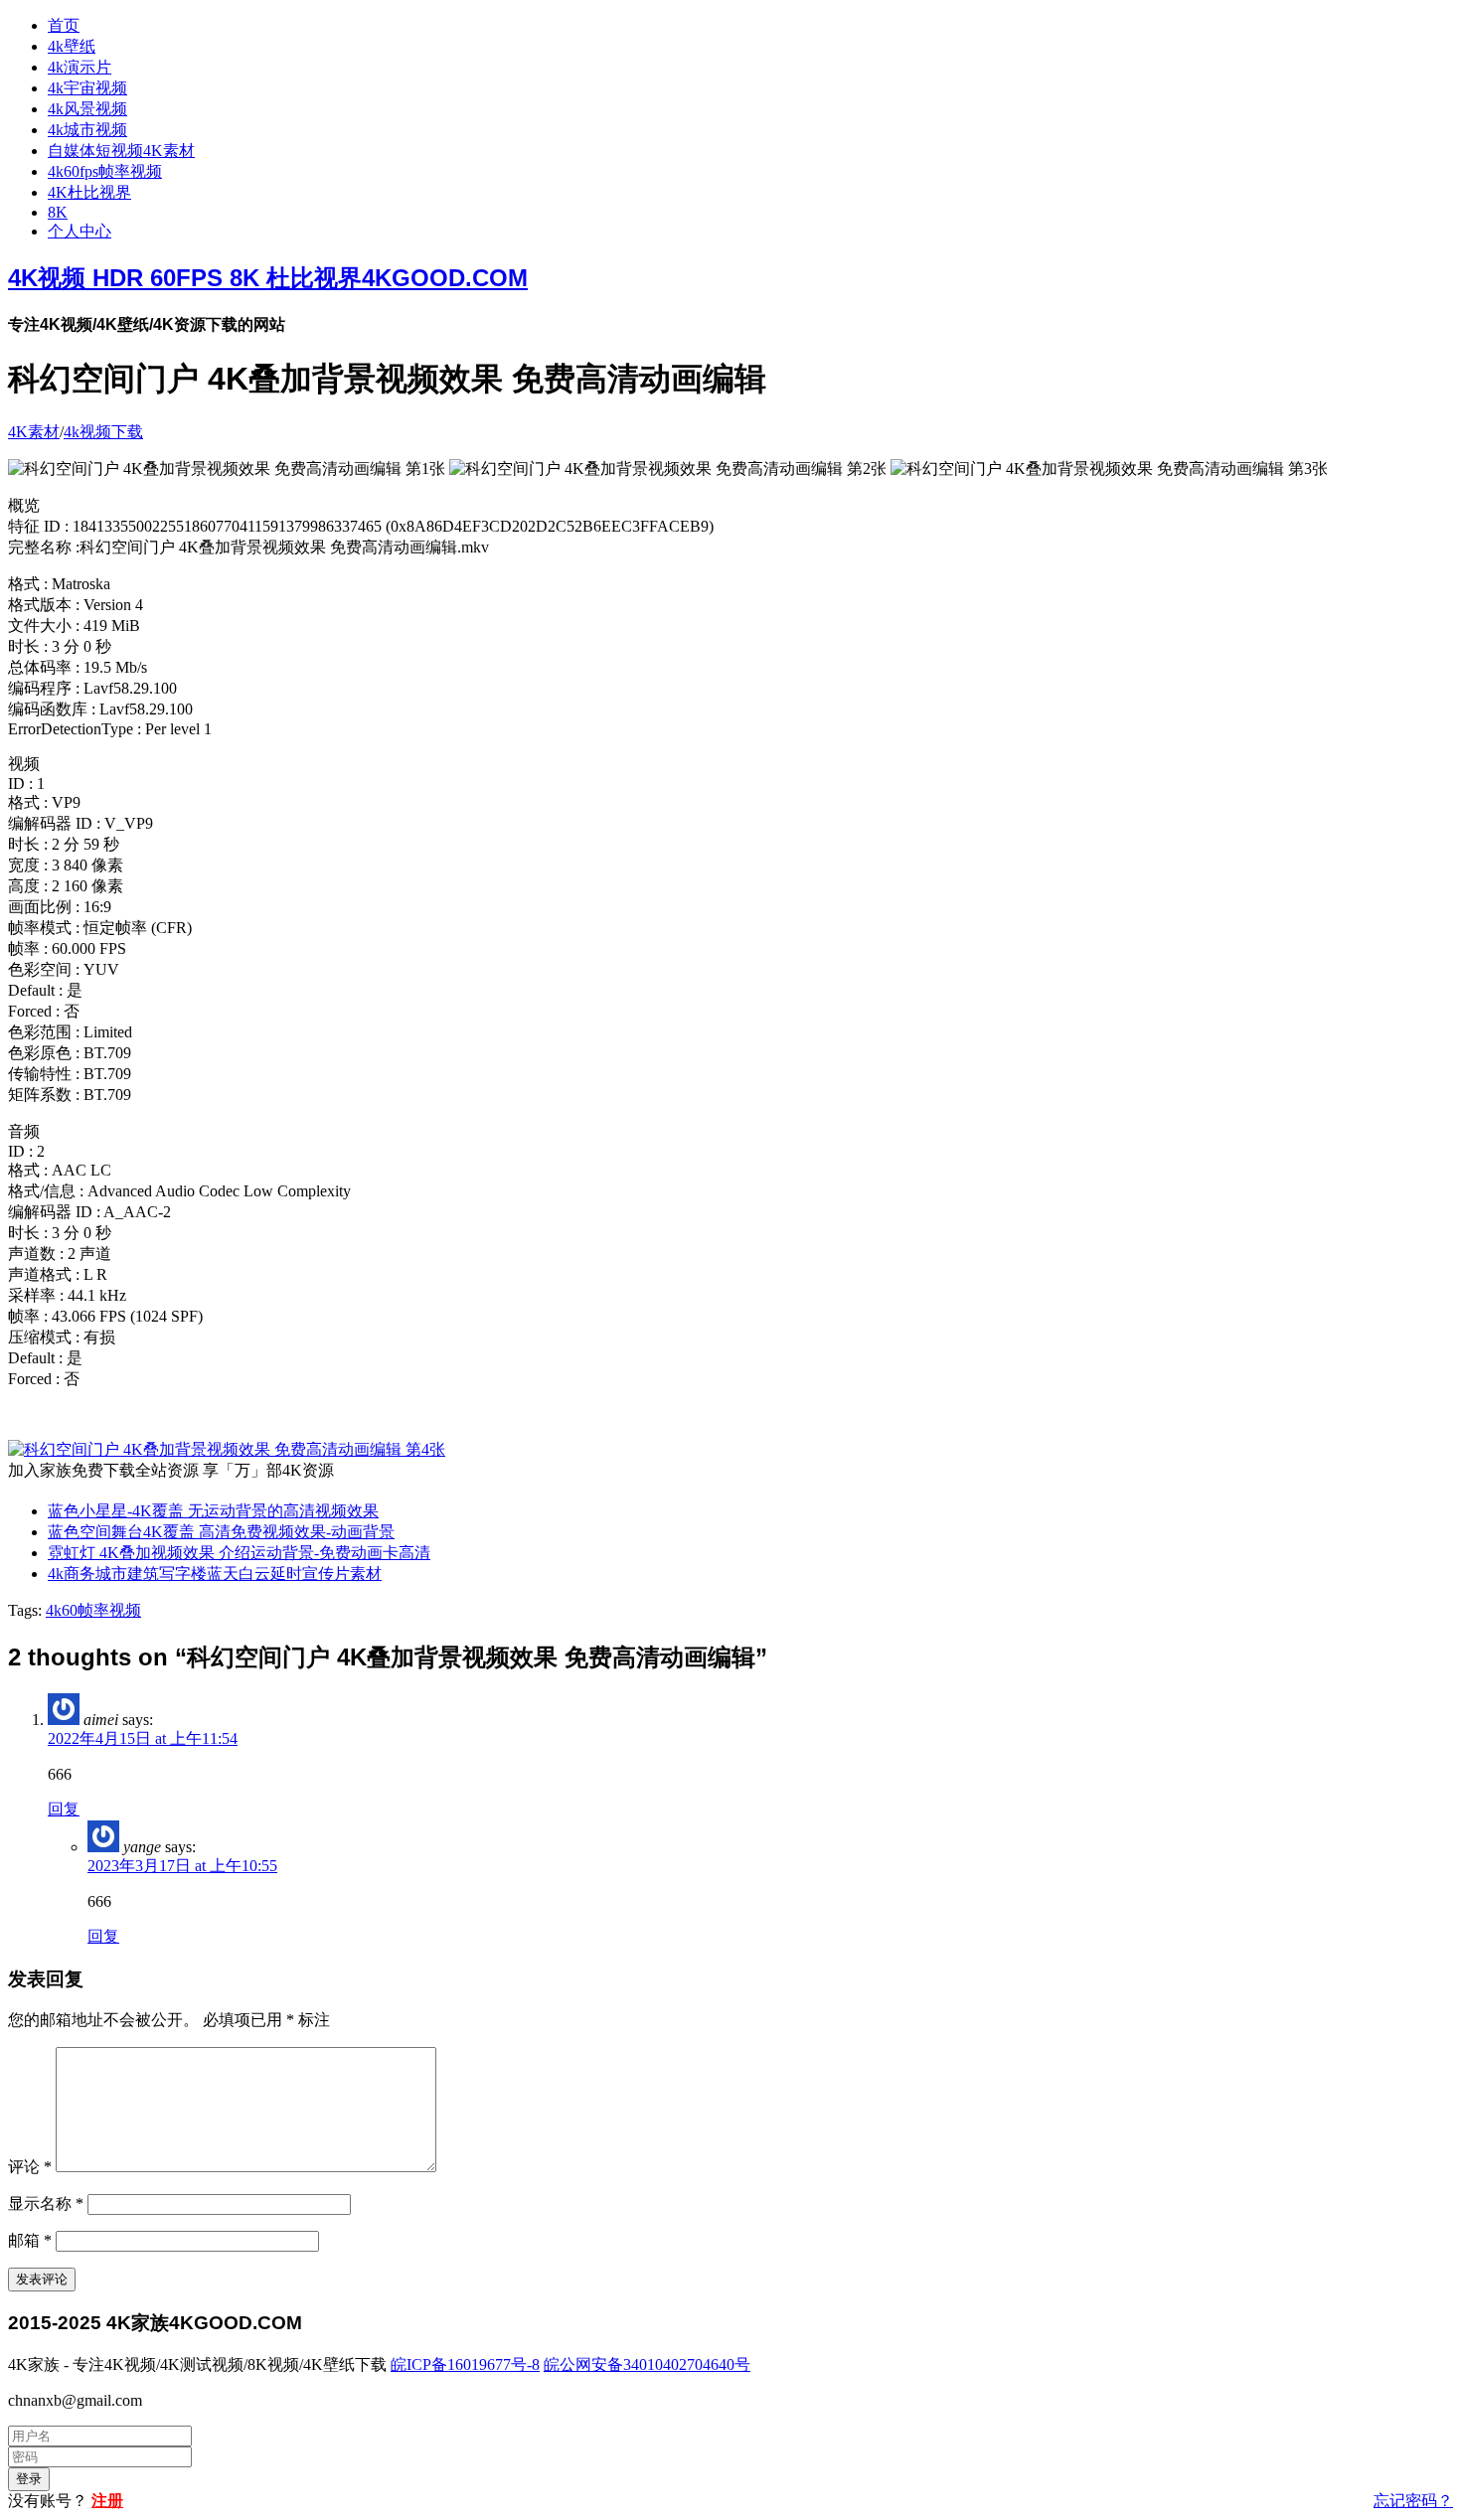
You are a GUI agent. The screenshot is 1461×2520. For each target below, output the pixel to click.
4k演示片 (80, 67)
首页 (64, 25)
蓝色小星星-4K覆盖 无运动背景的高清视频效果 (213, 1511)
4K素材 (34, 432)
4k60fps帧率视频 (105, 171)
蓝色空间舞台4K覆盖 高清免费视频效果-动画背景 (221, 1532)
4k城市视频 (87, 130)
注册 (107, 2501)
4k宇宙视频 (87, 88)
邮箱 (30, 2240)
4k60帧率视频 (93, 1610)
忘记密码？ (1413, 2501)
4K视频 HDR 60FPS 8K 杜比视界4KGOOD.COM (268, 278)
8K (58, 212)
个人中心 (80, 231)
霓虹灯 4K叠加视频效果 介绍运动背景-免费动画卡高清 (239, 1553)
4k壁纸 (72, 46)
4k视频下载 (103, 432)
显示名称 (46, 2204)
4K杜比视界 (89, 192)
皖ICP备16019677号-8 (465, 2364)
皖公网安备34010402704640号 (647, 2364)
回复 (64, 1809)
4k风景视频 (87, 109)
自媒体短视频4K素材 (121, 151)
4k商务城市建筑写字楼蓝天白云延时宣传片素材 (215, 1574)
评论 (30, 2167)
